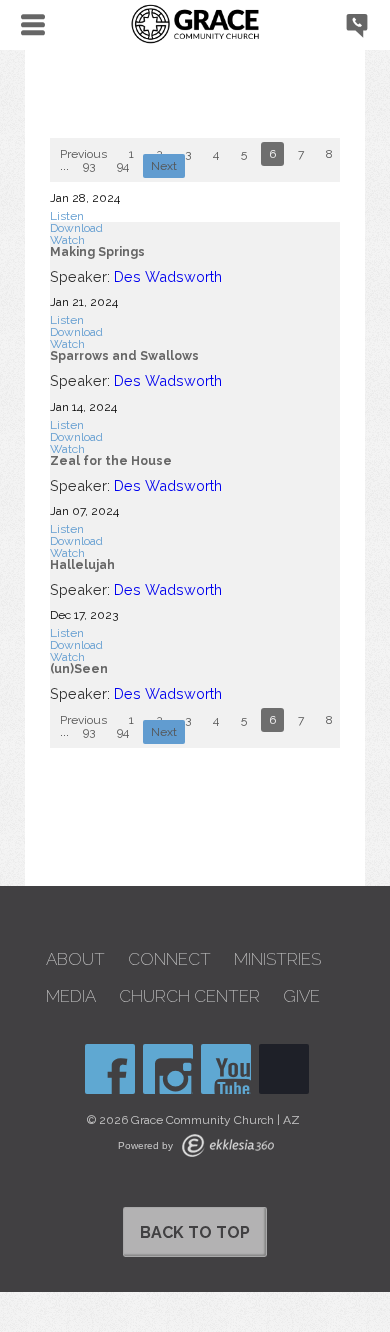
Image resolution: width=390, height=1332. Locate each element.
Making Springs (97, 252)
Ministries (277, 959)
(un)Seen (79, 669)
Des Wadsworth (168, 276)
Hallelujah (82, 565)
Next (164, 166)
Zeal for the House (111, 461)
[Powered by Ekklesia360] (228, 1145)
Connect (169, 959)
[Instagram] (168, 1069)
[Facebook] (110, 1069)
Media (71, 996)
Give (301, 996)
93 (89, 166)
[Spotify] (284, 1069)
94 (123, 166)
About (75, 959)
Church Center (189, 996)
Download (76, 228)
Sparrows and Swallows (124, 356)
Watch (67, 240)
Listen (67, 216)
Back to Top (195, 1232)
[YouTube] (226, 1069)
